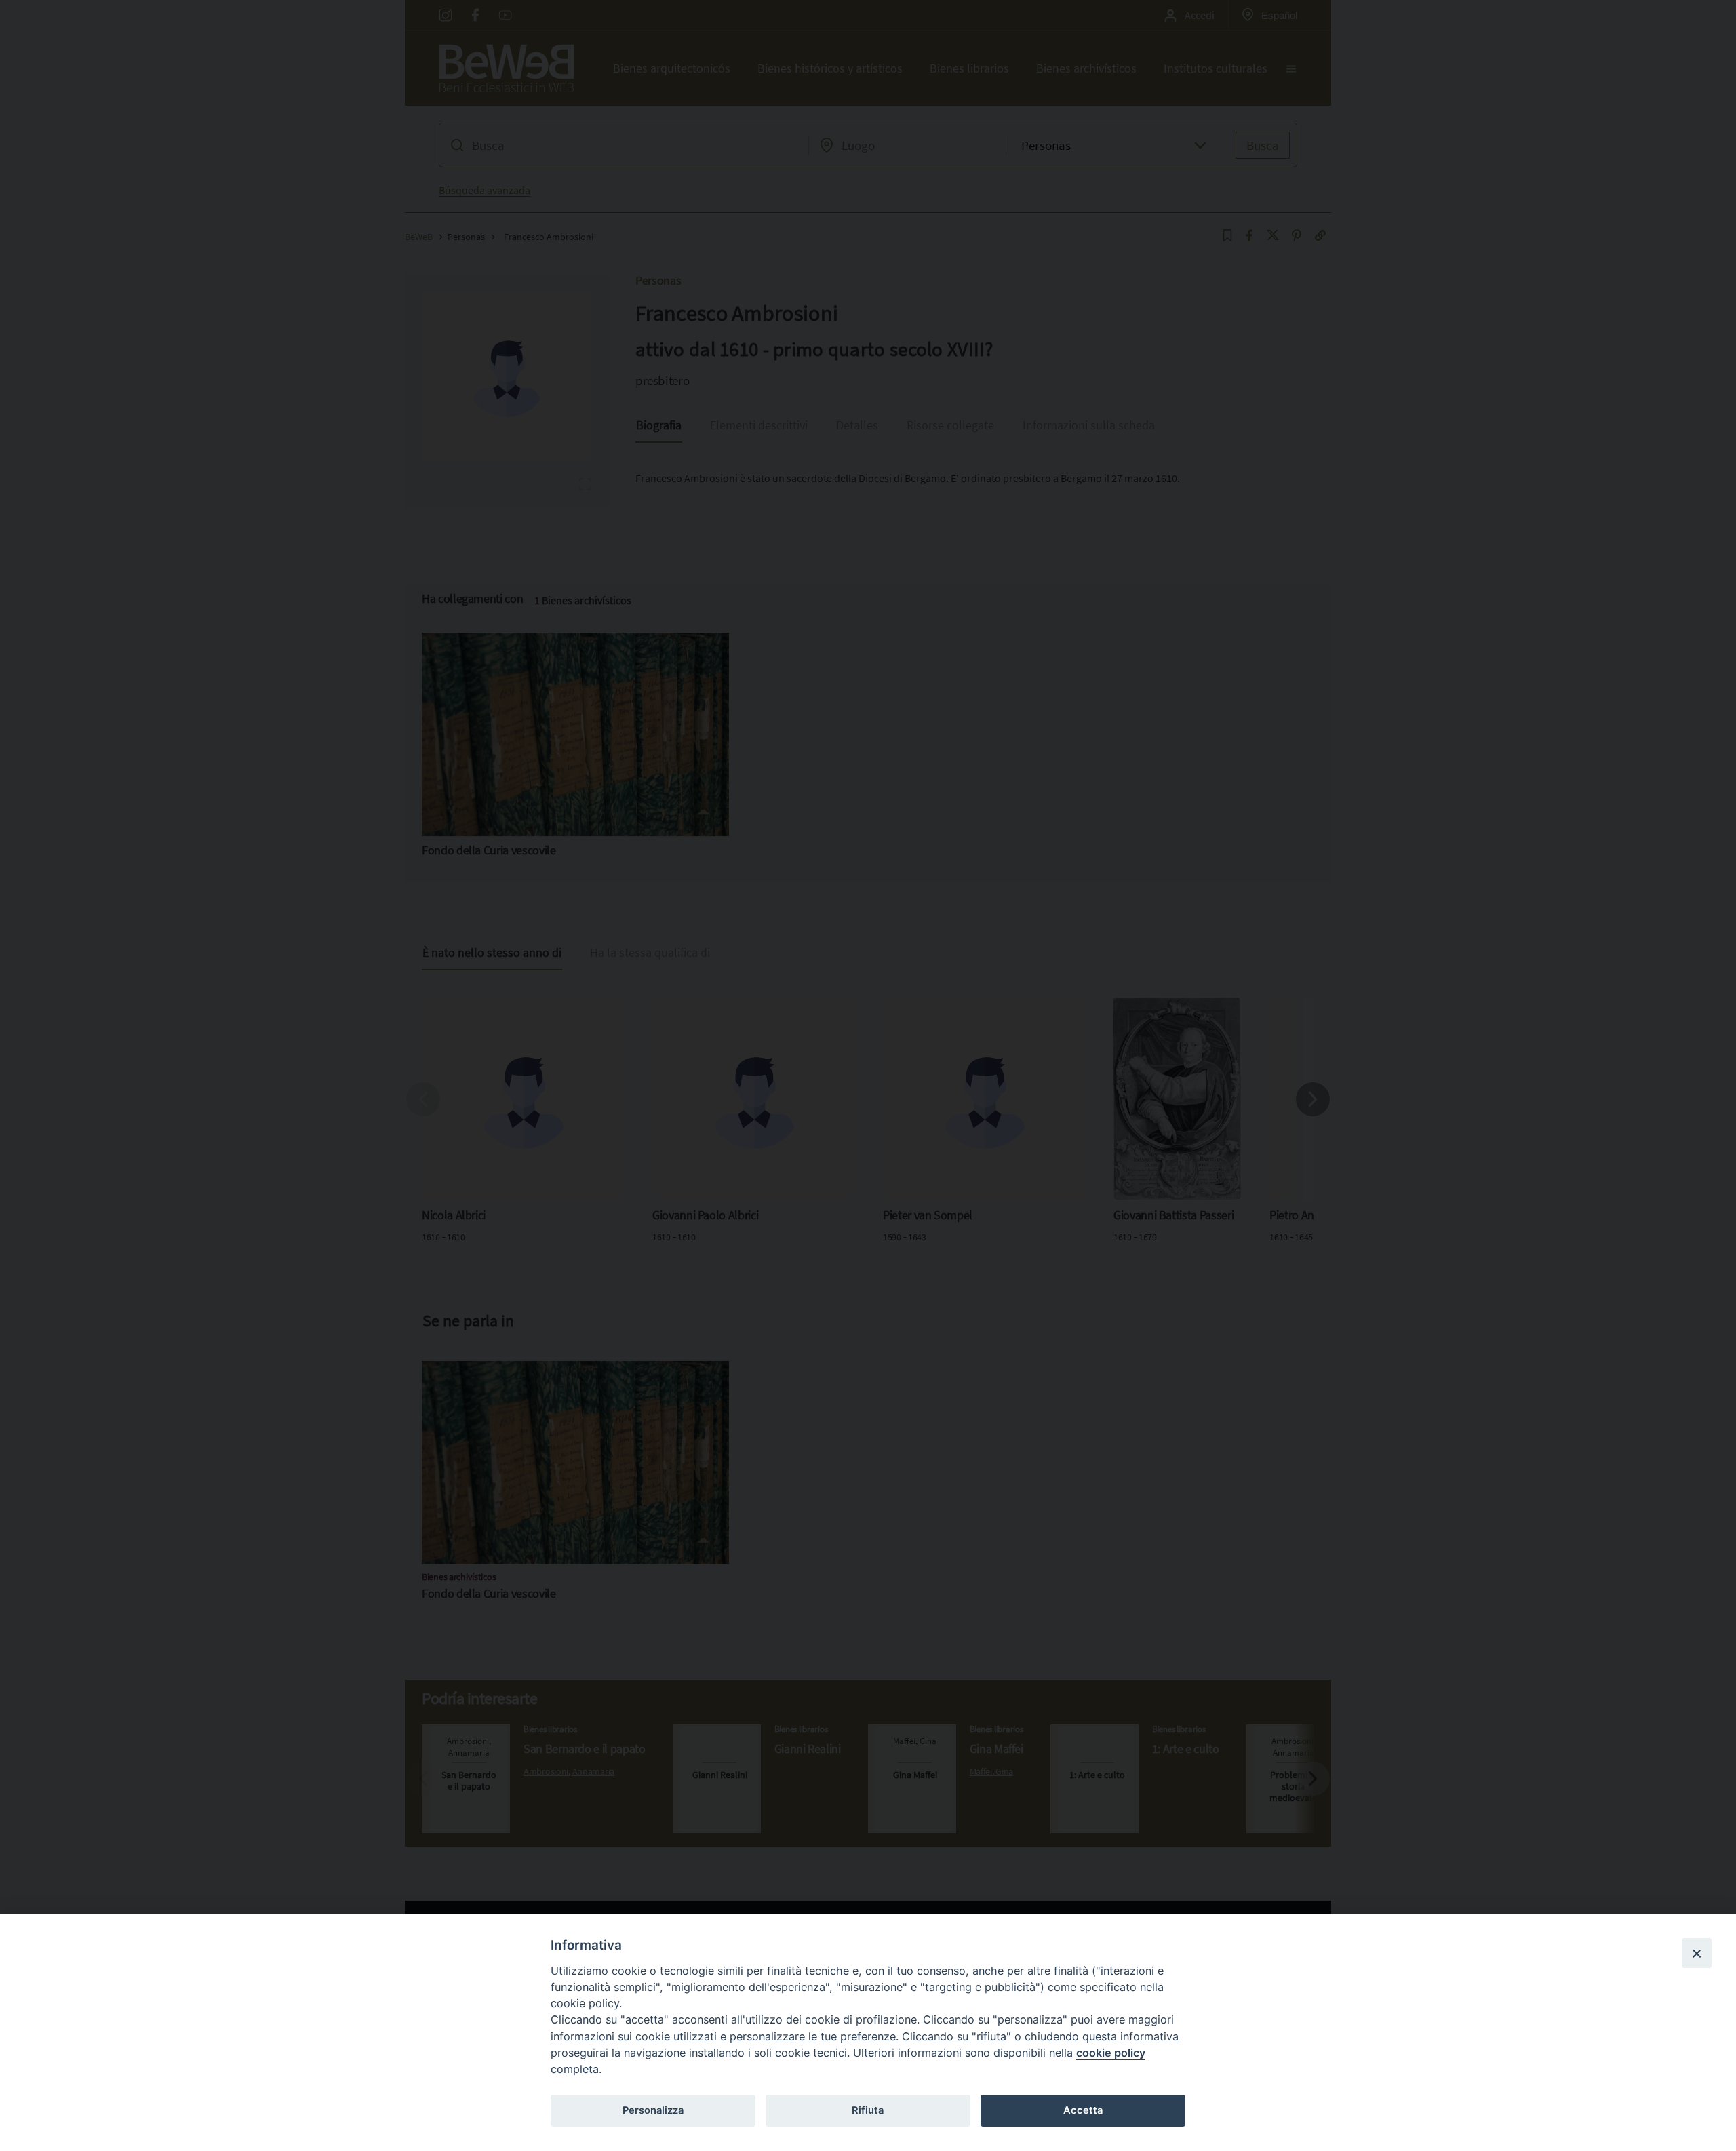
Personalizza (653, 2110)
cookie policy (1111, 2053)
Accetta (1083, 2110)
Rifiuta (868, 2110)
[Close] (1697, 1953)
